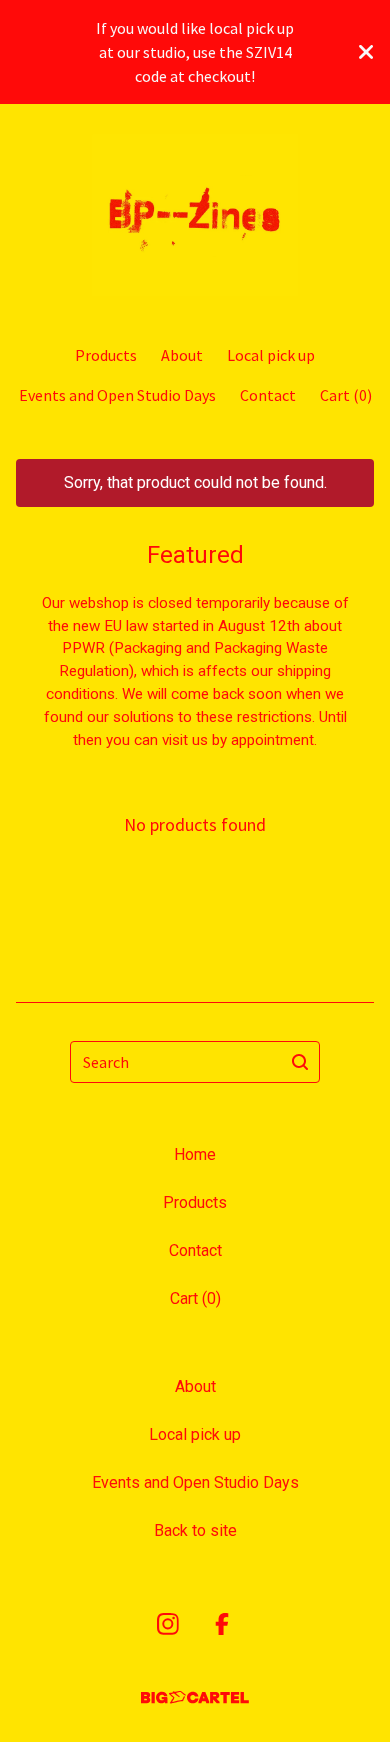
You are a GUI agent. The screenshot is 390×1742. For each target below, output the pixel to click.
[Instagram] (168, 1624)
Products (106, 355)
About (182, 355)
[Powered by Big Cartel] (195, 1697)
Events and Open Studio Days (117, 395)
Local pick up (271, 355)
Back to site (195, 1530)
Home (195, 1154)
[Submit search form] (300, 1062)
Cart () (346, 395)
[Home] (194, 215)
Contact (268, 395)
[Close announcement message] (366, 52)
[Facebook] (222, 1624)
